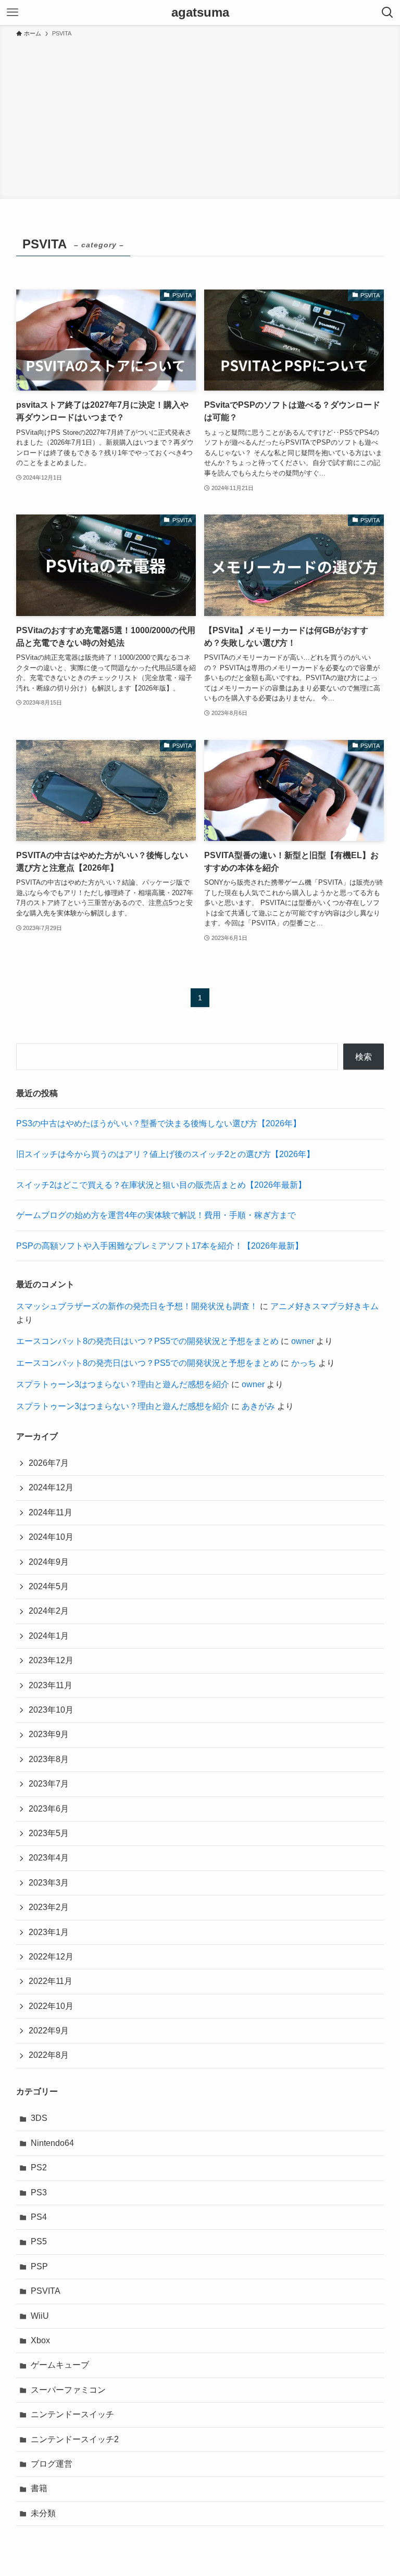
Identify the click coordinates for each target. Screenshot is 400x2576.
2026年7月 (49, 1463)
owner (303, 1341)
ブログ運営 (52, 2464)
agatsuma (200, 12)
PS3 (39, 2192)
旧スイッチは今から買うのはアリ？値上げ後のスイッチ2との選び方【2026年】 (165, 1154)
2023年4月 (49, 1858)
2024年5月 (49, 1586)
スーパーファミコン (68, 2390)
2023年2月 (49, 1907)
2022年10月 (51, 2006)
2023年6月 (49, 1809)
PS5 (39, 2241)
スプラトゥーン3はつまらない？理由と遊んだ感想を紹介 (123, 1384)
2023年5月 (49, 1833)
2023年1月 (49, 1932)
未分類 (43, 2513)
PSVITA (46, 2291)
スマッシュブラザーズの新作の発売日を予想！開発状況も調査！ (137, 1306)
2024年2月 (49, 1611)
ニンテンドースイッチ (72, 2414)
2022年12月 (51, 1957)
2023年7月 (49, 1784)
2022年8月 (49, 2055)
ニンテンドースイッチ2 (75, 2439)
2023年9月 (49, 1734)
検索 (364, 1057)
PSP (39, 2266)
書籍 (39, 2488)
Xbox (40, 2340)
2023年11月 (51, 1685)
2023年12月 (51, 1660)
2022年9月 (49, 2031)
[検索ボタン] (387, 12)
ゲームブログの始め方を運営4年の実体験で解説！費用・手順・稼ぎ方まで (156, 1215)
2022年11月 (51, 1981)
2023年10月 (51, 1710)
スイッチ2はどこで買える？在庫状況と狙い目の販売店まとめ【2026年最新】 (161, 1185)
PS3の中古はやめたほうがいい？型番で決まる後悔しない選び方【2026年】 (159, 1123)
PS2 (39, 2167)
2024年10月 (51, 1537)
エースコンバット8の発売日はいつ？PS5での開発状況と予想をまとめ (147, 1341)
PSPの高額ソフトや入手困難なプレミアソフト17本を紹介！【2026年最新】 (160, 1246)
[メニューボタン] (12, 12)
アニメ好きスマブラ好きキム (324, 1306)
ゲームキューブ (60, 2365)
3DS (39, 2118)
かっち (304, 1363)
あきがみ (258, 1406)
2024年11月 (51, 1512)
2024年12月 (51, 1487)
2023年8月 (49, 1759)
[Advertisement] (200, 117)
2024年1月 (49, 1636)
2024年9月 (49, 1562)
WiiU (40, 2316)
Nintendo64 (52, 2143)
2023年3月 (49, 1883)
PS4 (39, 2217)
